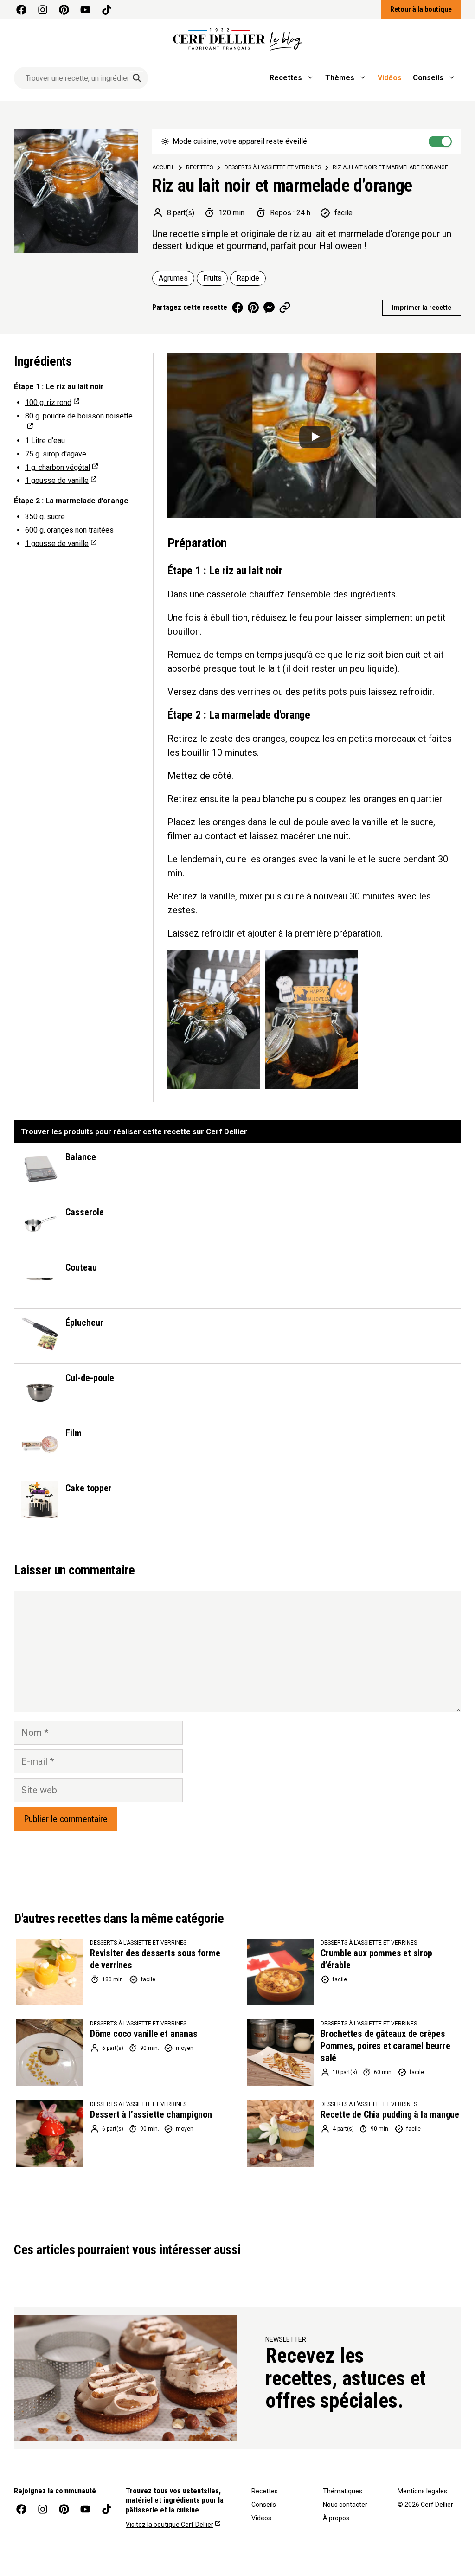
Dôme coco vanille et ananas (144, 2034)
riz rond (48, 402)
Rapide (248, 278)
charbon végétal (58, 467)
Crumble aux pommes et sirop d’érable (376, 1959)
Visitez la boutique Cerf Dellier (170, 2525)
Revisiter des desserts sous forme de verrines (155, 1959)
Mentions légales (422, 2491)
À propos (336, 2518)
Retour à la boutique (421, 9)
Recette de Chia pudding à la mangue (390, 2114)
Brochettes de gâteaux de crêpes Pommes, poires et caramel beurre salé (385, 2046)
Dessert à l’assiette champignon (151, 2114)
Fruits (212, 278)
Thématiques (343, 2491)
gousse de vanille (57, 480)
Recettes (286, 78)
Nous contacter (345, 2505)
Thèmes (340, 78)
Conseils (428, 78)
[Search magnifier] (137, 78)
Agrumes (173, 278)
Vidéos (390, 78)
